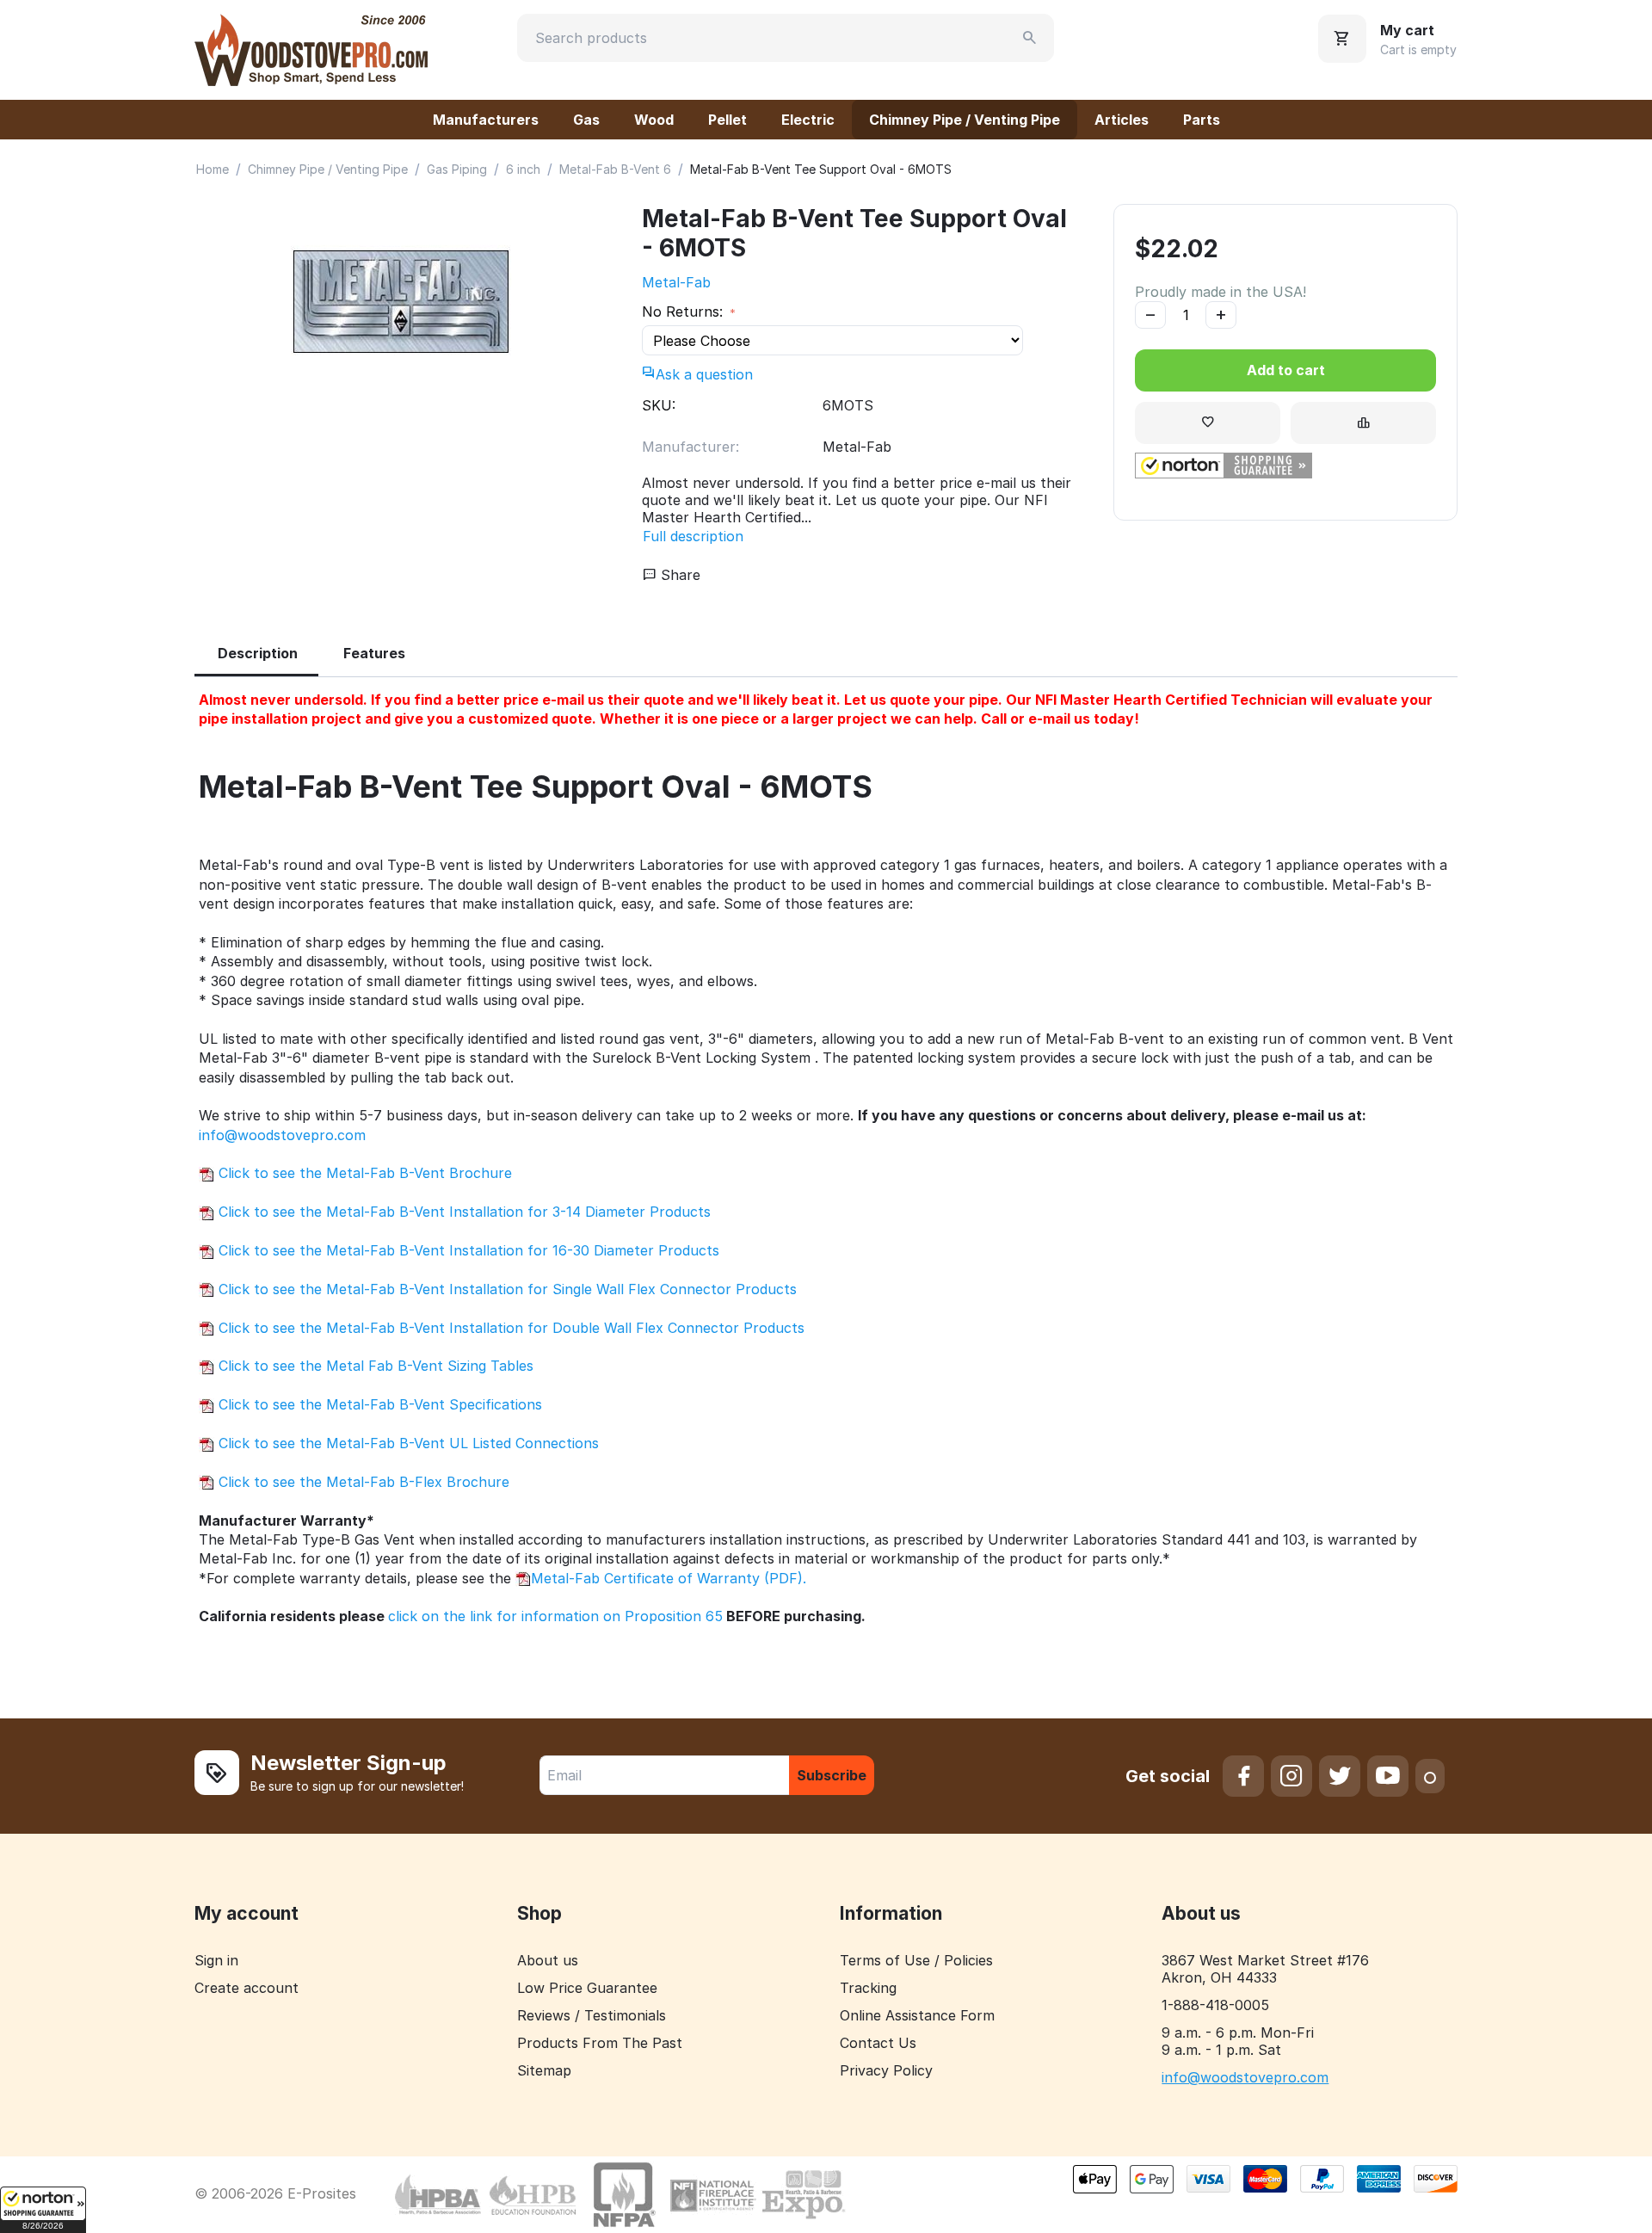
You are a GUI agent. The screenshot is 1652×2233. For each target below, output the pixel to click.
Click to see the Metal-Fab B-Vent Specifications (378, 1404)
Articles (1122, 120)
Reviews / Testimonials (592, 2015)
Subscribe (832, 1775)
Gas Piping (457, 169)
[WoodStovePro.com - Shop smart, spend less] (311, 48)
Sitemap (544, 2070)
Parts (1202, 120)
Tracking (868, 1988)
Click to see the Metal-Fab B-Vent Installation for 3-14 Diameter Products (462, 1212)
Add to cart (1286, 370)
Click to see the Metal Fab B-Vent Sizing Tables (374, 1366)
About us (548, 1960)
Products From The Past (600, 2043)
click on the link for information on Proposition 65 (555, 1616)
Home (213, 169)
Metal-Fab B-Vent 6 (615, 169)
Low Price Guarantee (587, 1988)
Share (678, 575)
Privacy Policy (886, 2070)
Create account (247, 1988)
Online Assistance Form (917, 2015)
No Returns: (684, 312)
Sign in (216, 1960)
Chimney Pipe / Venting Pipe (965, 120)
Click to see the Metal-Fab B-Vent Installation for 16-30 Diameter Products (467, 1250)
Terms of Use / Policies (916, 1960)
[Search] (1030, 38)
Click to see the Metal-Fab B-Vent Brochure (363, 1173)
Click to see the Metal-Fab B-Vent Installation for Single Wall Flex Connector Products (505, 1289)
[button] (43, 2210)
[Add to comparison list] (1363, 423)
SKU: (659, 405)
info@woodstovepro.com (282, 1135)
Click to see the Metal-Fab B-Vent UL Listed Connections (407, 1443)
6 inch (523, 169)
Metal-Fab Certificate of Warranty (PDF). (669, 1578)
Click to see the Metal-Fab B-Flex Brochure (362, 1482)
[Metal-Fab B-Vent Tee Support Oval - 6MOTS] (401, 302)
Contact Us (878, 2043)
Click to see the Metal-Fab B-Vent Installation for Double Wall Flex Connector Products (509, 1328)
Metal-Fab (676, 282)
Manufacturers (486, 120)
